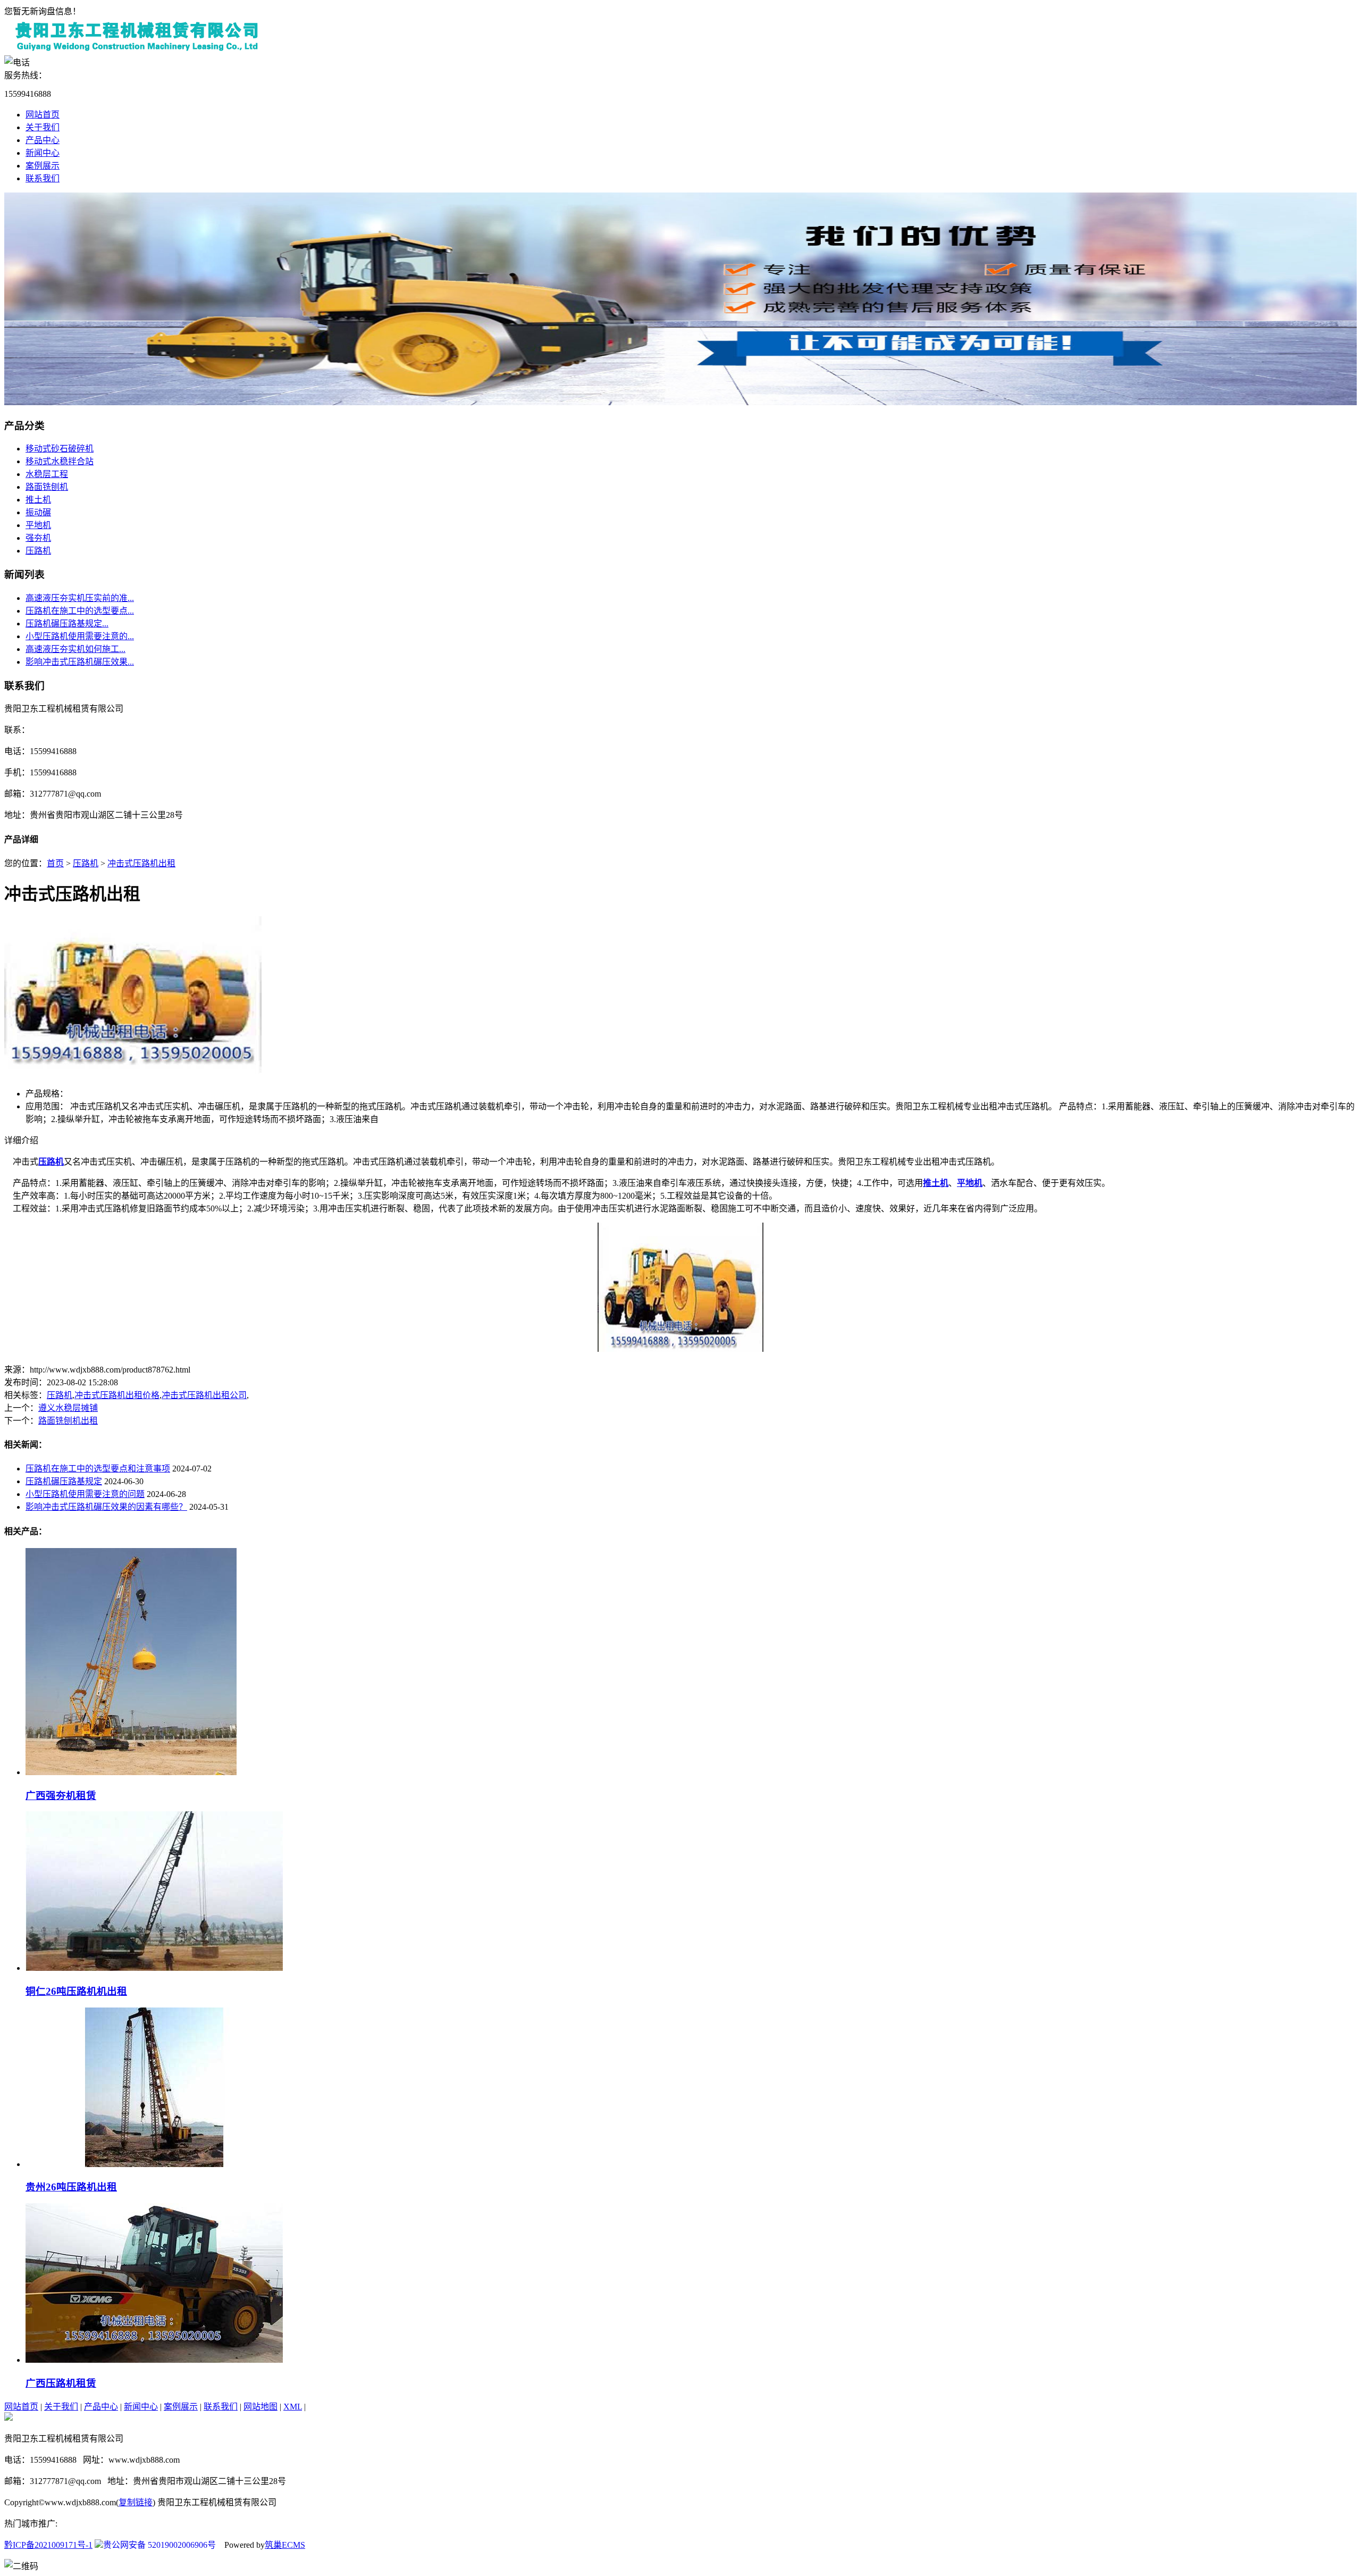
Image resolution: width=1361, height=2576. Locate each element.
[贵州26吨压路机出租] (154, 2164)
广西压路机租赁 (61, 2383)
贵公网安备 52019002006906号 (159, 2545)
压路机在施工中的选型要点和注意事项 (98, 1469)
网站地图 (261, 2407)
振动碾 (38, 512)
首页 (55, 863)
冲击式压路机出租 (141, 863)
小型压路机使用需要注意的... (80, 636)
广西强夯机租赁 (61, 1796)
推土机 (38, 500)
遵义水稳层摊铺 (68, 1408)
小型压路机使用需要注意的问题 (85, 1494)
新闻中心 (43, 153)
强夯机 (38, 538)
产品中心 (43, 140)
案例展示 (43, 166)
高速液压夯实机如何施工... (75, 649)
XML (293, 2407)
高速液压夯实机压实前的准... (80, 598)
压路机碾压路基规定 (64, 1481)
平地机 (38, 525)
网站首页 (43, 115)
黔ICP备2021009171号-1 (48, 2545)
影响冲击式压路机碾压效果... (80, 662)
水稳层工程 (47, 474)
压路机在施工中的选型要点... (80, 611)
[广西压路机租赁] (154, 2360)
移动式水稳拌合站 (60, 461)
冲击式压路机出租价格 (117, 1395)
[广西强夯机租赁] (131, 1772)
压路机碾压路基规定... (67, 624)
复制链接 (136, 2502)
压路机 (38, 551)
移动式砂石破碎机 (60, 449)
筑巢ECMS (285, 2545)
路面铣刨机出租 (68, 1421)
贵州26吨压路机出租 (71, 2187)
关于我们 (43, 127)
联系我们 (43, 178)
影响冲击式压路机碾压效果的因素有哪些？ (106, 1507)
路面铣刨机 (47, 487)
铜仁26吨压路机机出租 (76, 1991)
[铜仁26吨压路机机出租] (154, 1968)
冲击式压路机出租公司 (204, 1395)
